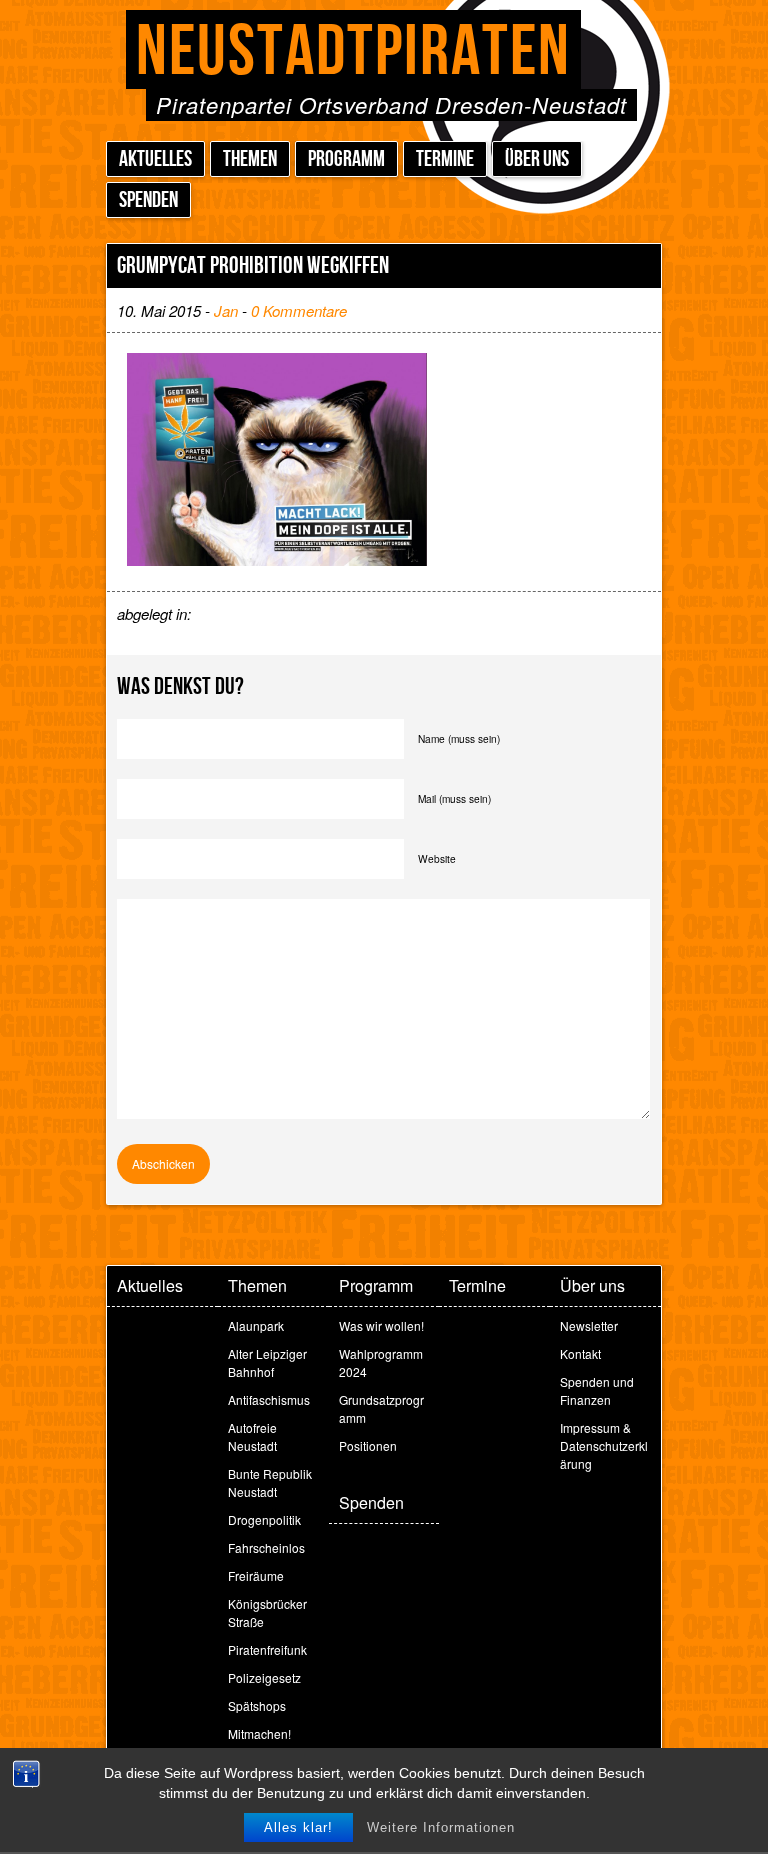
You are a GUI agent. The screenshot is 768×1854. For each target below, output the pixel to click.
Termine (445, 159)
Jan (226, 310)
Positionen (368, 1445)
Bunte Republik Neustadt (270, 1482)
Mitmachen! (259, 1733)
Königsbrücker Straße (267, 1612)
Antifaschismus (269, 1399)
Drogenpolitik (264, 1519)
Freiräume (256, 1575)
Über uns (537, 159)
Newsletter (589, 1325)
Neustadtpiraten (353, 52)
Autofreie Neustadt (252, 1436)
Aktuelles (155, 159)
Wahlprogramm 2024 (381, 1362)
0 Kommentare (299, 310)
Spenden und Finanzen (597, 1390)
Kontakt (580, 1353)
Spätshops (257, 1705)
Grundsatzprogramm (381, 1408)
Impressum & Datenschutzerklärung (604, 1445)
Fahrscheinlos (266, 1547)
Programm (346, 159)
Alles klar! (298, 1827)
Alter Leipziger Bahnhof (267, 1362)
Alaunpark (256, 1325)
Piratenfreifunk (267, 1649)
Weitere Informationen (441, 1827)
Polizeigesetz (264, 1677)
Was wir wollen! (381, 1325)
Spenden (148, 200)
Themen (250, 159)
